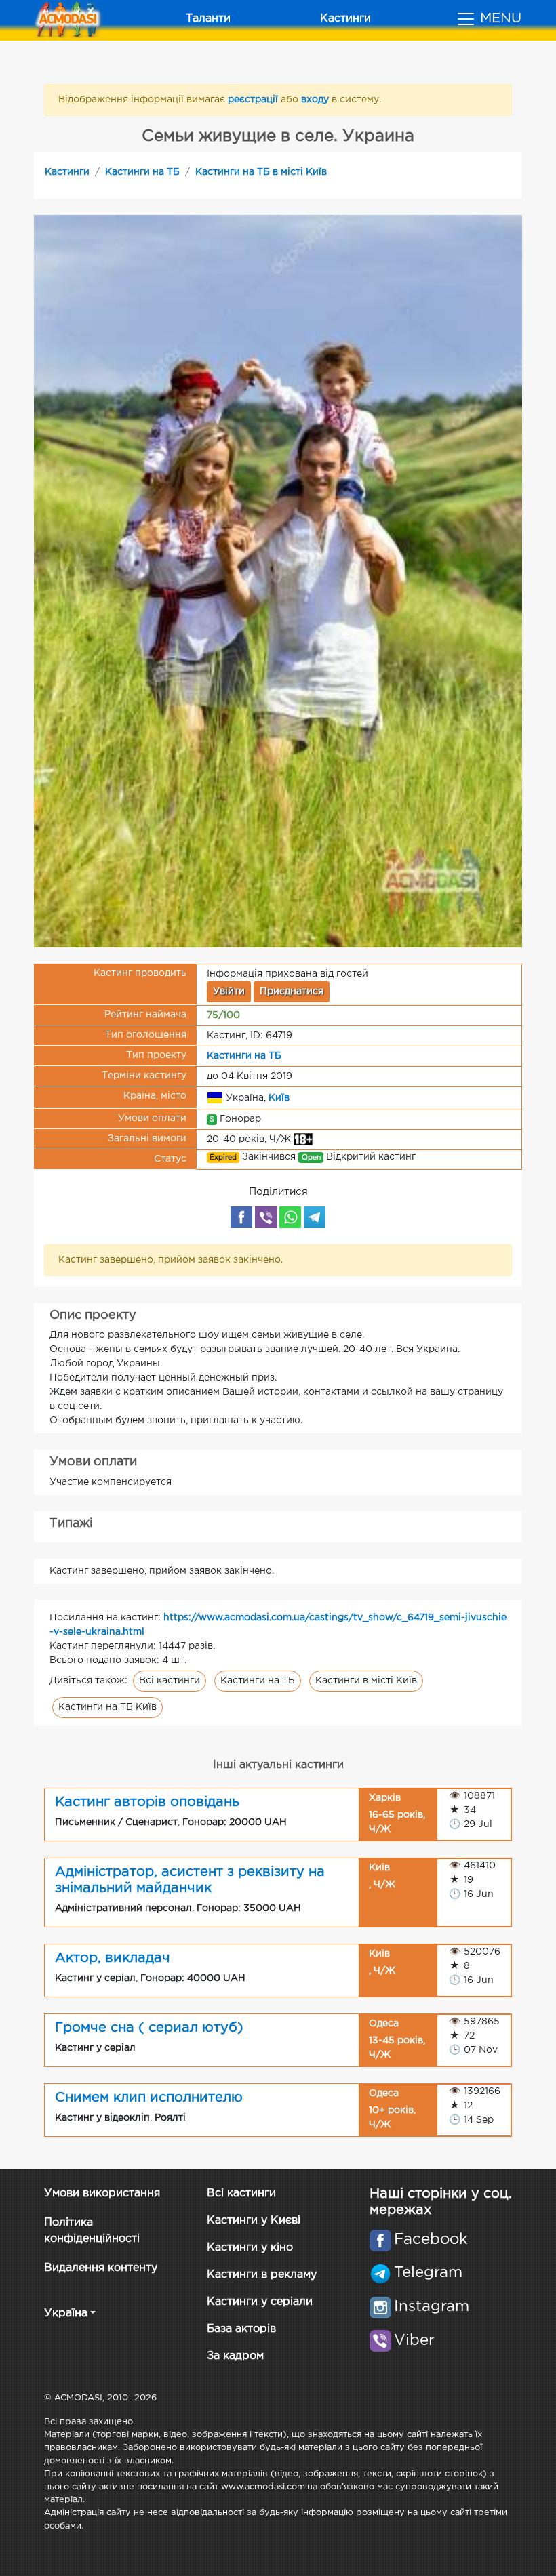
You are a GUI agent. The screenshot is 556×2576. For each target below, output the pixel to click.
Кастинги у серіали (260, 2302)
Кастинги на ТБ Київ (107, 1707)
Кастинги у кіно (250, 2248)
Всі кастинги (170, 1681)
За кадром (235, 2356)
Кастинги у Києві (254, 2221)
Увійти (229, 991)
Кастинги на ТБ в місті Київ (261, 172)
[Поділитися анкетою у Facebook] (241, 1217)
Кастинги (345, 19)
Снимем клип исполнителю (149, 2098)
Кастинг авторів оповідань (147, 1802)
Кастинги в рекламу (262, 2275)
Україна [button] (66, 2313)
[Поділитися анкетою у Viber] (266, 1217)
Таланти (208, 19)
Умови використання (102, 2193)
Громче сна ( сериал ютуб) (149, 2028)
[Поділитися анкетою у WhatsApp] (290, 1217)
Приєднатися (292, 991)
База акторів (241, 2329)
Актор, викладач (113, 1958)
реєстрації (254, 100)
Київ (279, 1098)
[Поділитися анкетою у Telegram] (315, 1217)
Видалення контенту (101, 2268)
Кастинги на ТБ (142, 172)
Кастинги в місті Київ (366, 1681)
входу (316, 100)
